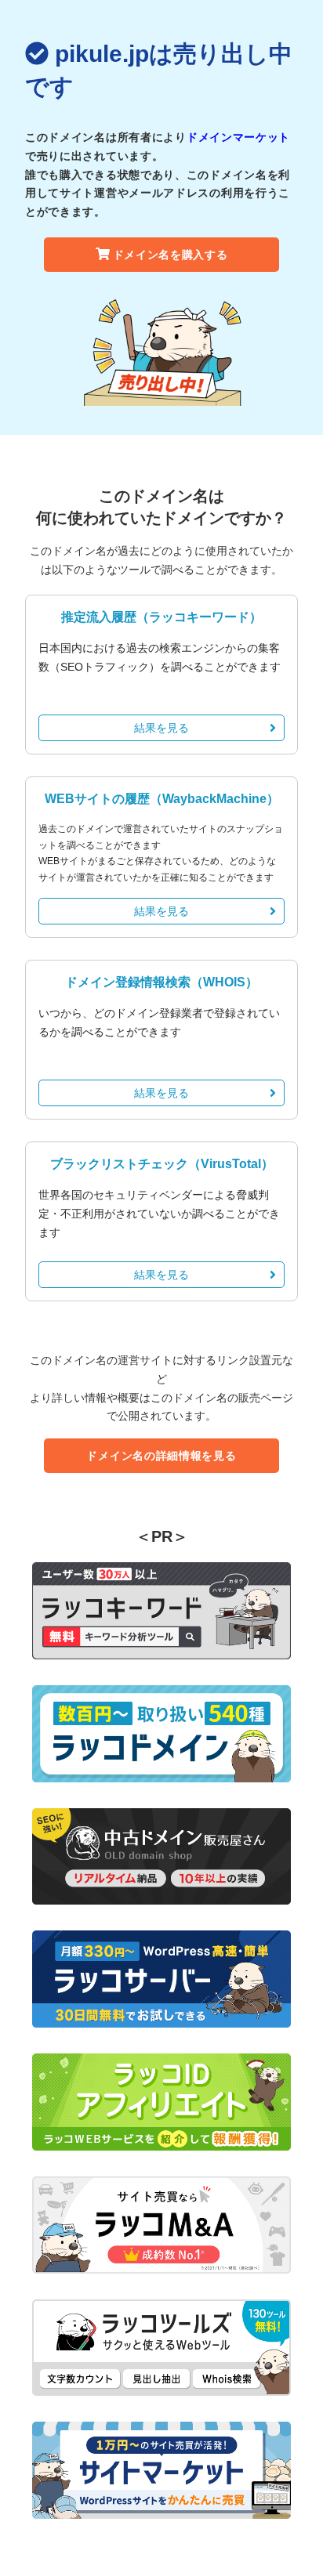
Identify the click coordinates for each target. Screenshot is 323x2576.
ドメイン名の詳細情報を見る (161, 1456)
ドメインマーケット (238, 137)
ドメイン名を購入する (171, 255)
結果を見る (161, 728)
